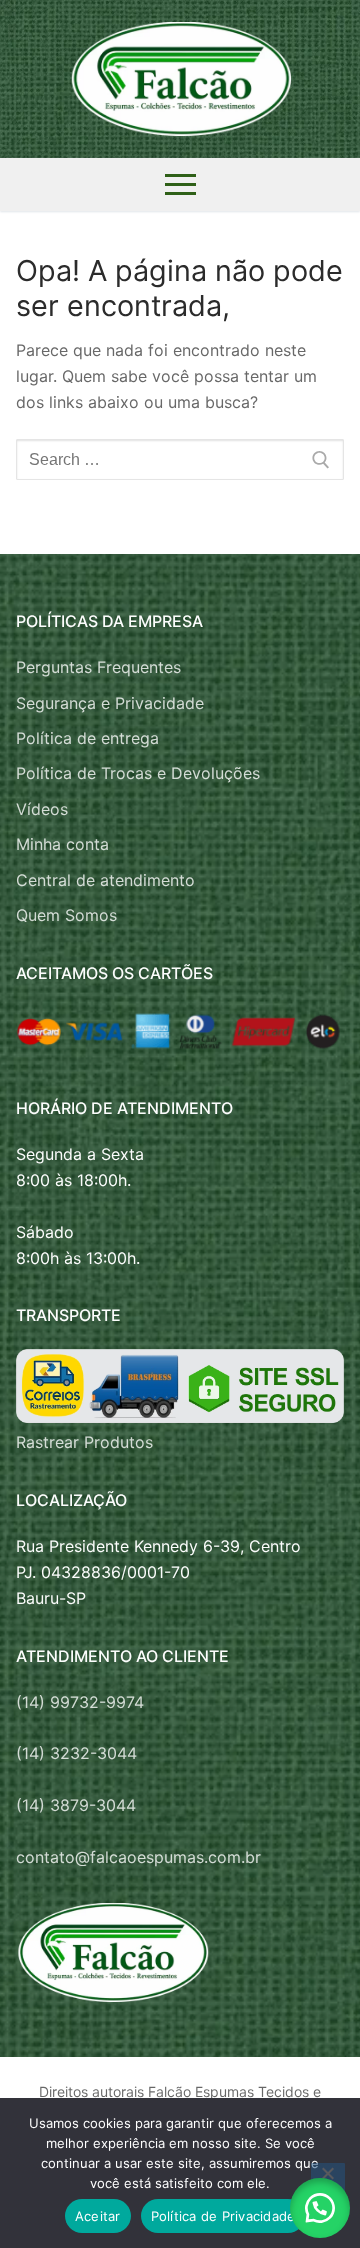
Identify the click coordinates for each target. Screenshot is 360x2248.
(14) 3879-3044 (76, 1805)
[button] (320, 2208)
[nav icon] (180, 185)
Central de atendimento (105, 880)
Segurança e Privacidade (110, 703)
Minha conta (62, 844)
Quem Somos (66, 915)
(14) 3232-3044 (76, 1753)
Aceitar (98, 2216)
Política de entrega (87, 738)
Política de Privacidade (223, 2216)
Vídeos (42, 809)
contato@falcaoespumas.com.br (138, 1857)
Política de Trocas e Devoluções (138, 773)
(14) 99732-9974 (80, 1702)
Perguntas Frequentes (98, 667)
